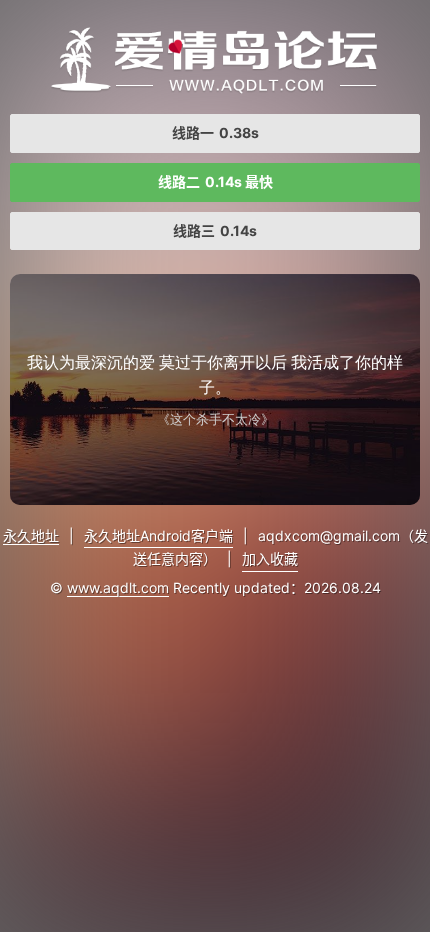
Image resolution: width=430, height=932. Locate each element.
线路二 (215, 181)
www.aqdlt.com (118, 587)
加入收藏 (270, 558)
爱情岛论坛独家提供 (215, 60)
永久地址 (31, 535)
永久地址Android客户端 (158, 535)
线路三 (215, 230)
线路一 (215, 132)
